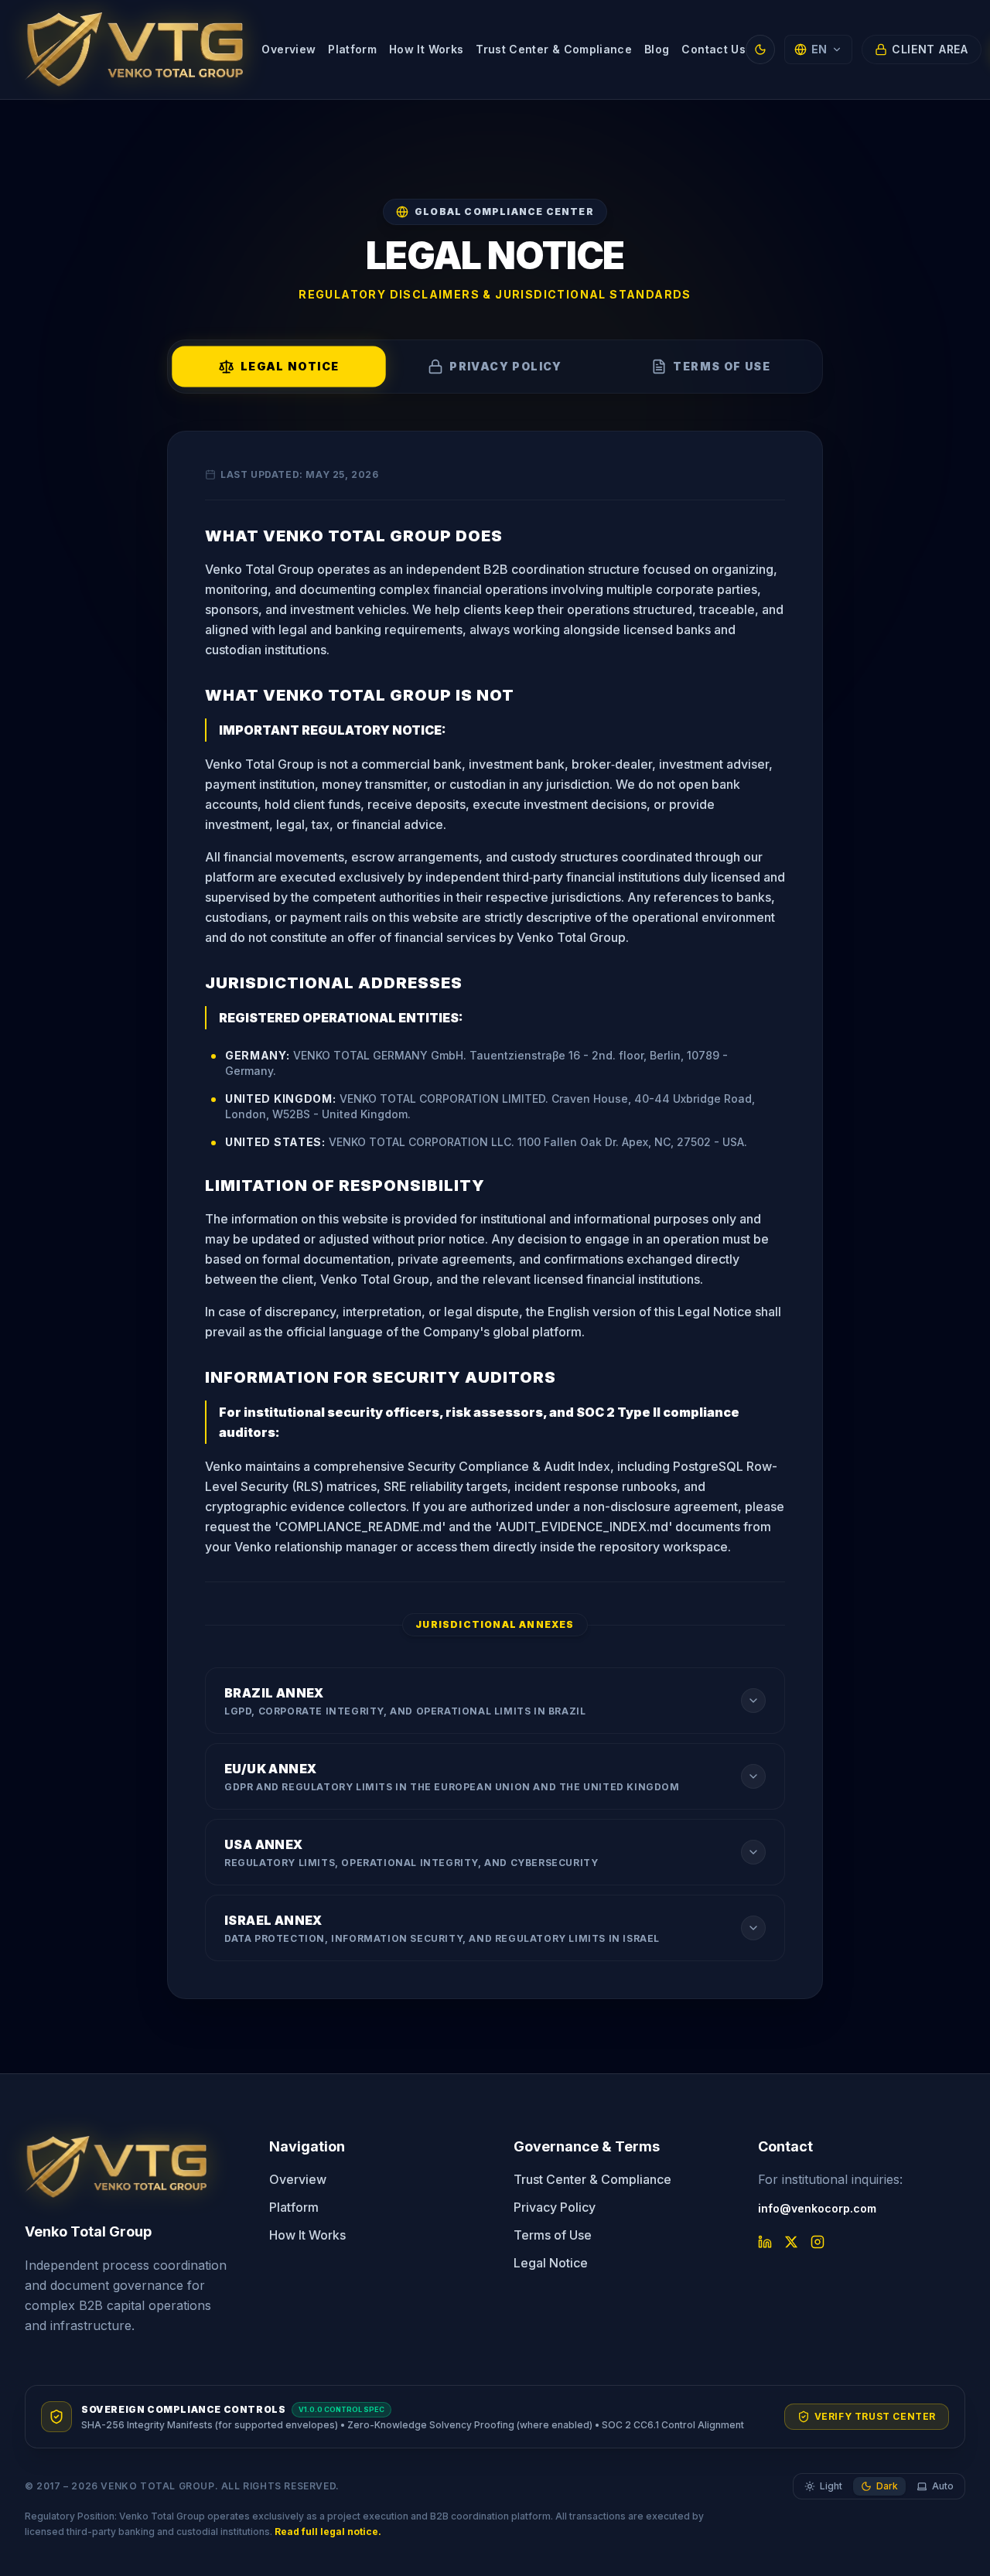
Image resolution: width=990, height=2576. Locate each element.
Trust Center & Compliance (554, 49)
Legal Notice (551, 2263)
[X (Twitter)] (791, 2242)
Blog (657, 49)
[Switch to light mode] (760, 49)
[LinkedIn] (765, 2242)
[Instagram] (818, 2242)
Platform (352, 49)
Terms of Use (553, 2235)
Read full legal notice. (328, 2532)
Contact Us (713, 49)
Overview (288, 49)
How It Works (426, 49)
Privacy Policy (555, 2207)
